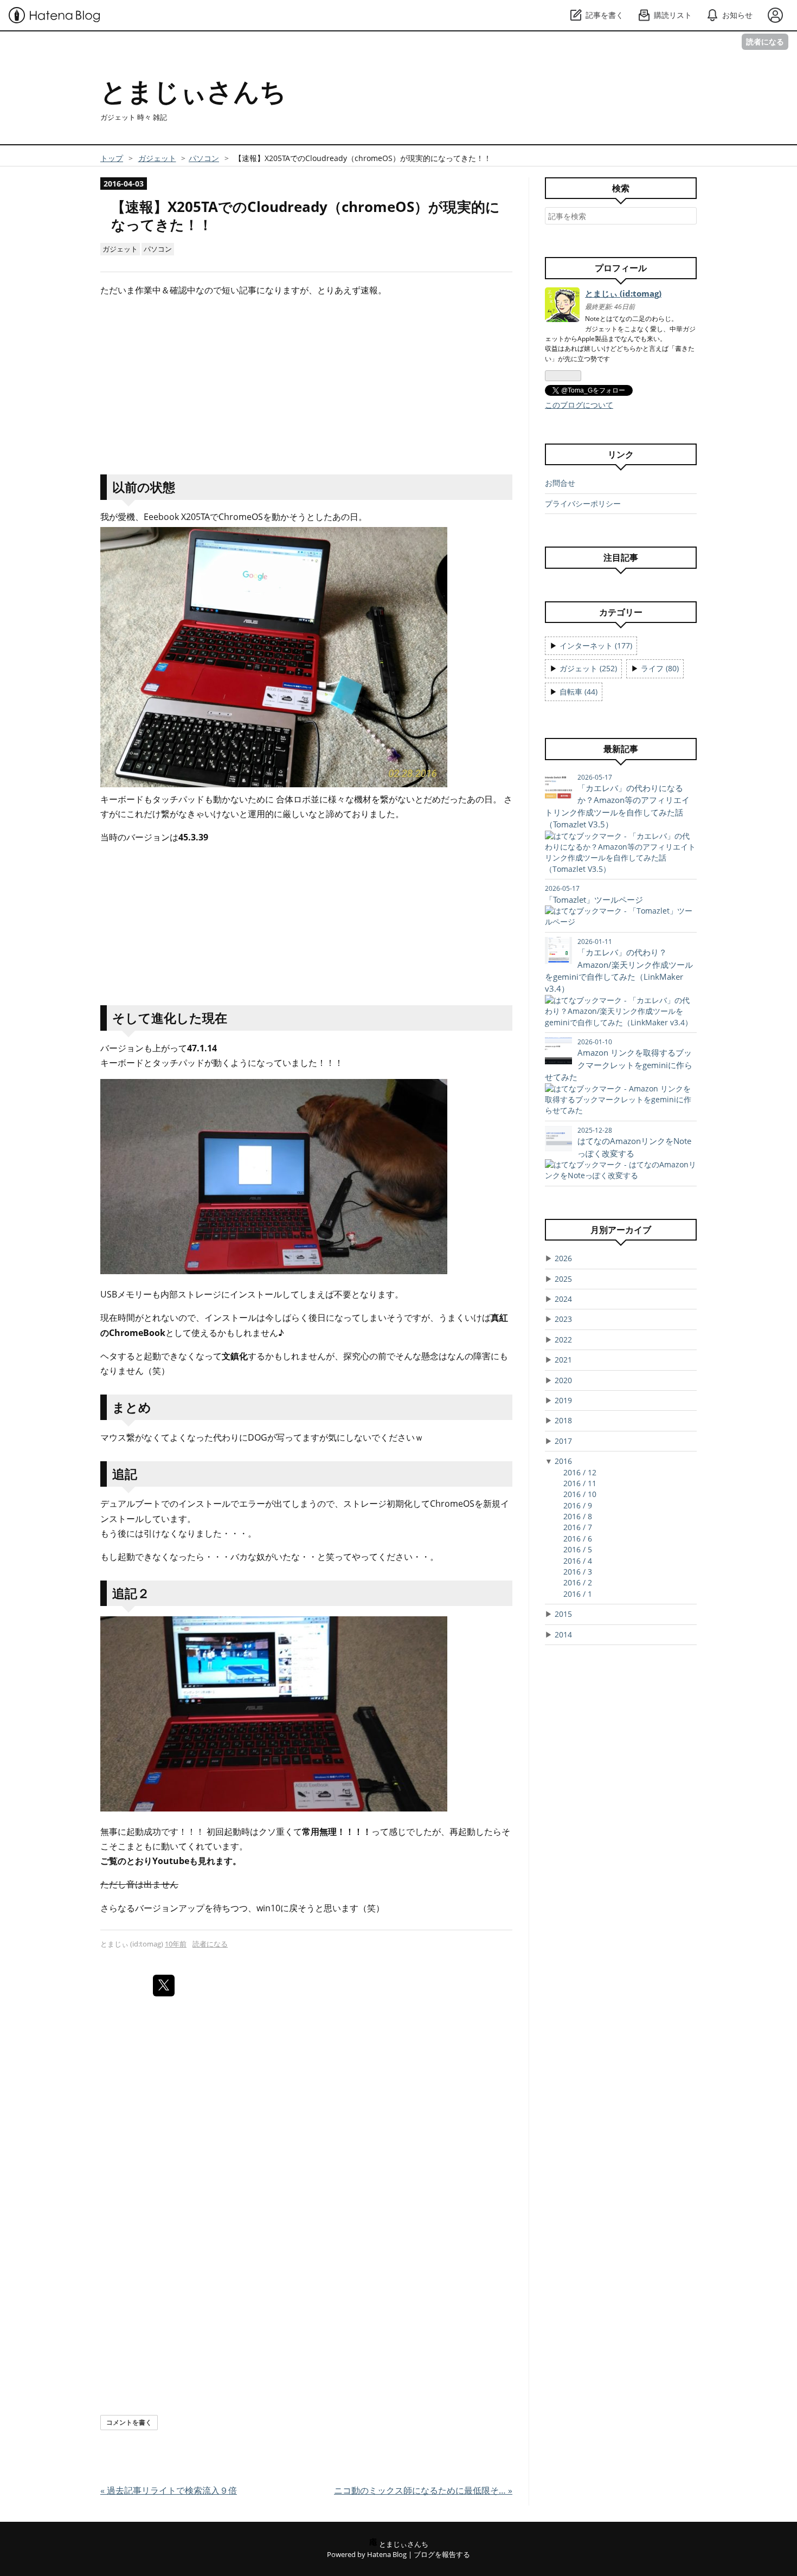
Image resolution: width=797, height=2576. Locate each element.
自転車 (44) (579, 692)
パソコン (158, 249)
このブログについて (579, 405)
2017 (563, 1441)
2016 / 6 (578, 1538)
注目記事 (621, 557)
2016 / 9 (578, 1505)
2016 (563, 1461)
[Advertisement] (306, 382)
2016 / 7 (578, 1527)
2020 (563, 1380)
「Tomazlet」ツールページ (594, 900)
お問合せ (560, 483)
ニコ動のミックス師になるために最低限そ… (423, 2490)
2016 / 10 (580, 1494)
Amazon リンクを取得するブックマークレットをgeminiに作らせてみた (619, 1065)
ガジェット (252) (588, 668)
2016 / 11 (580, 1483)
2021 (563, 1360)
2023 (563, 1319)
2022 (563, 1340)
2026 (563, 1258)
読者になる (765, 41)
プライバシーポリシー (583, 503)
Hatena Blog (387, 2554)
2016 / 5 (578, 1549)
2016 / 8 (578, 1516)
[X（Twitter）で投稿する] (164, 1986)
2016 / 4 (578, 1561)
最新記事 (621, 749)
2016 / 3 (578, 1572)
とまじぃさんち (193, 91)
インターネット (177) (596, 645)
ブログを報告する (442, 2554)
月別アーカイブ (621, 1230)
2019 (563, 1400)
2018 (563, 1420)
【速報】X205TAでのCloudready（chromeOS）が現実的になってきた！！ (306, 216)
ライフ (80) (660, 668)
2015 (563, 1614)
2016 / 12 (580, 1472)
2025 (563, 1279)
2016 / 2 (578, 1582)
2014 (563, 1634)
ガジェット (120, 249)
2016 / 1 (578, 1594)
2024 (563, 1299)
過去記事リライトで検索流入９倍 (169, 2490)
